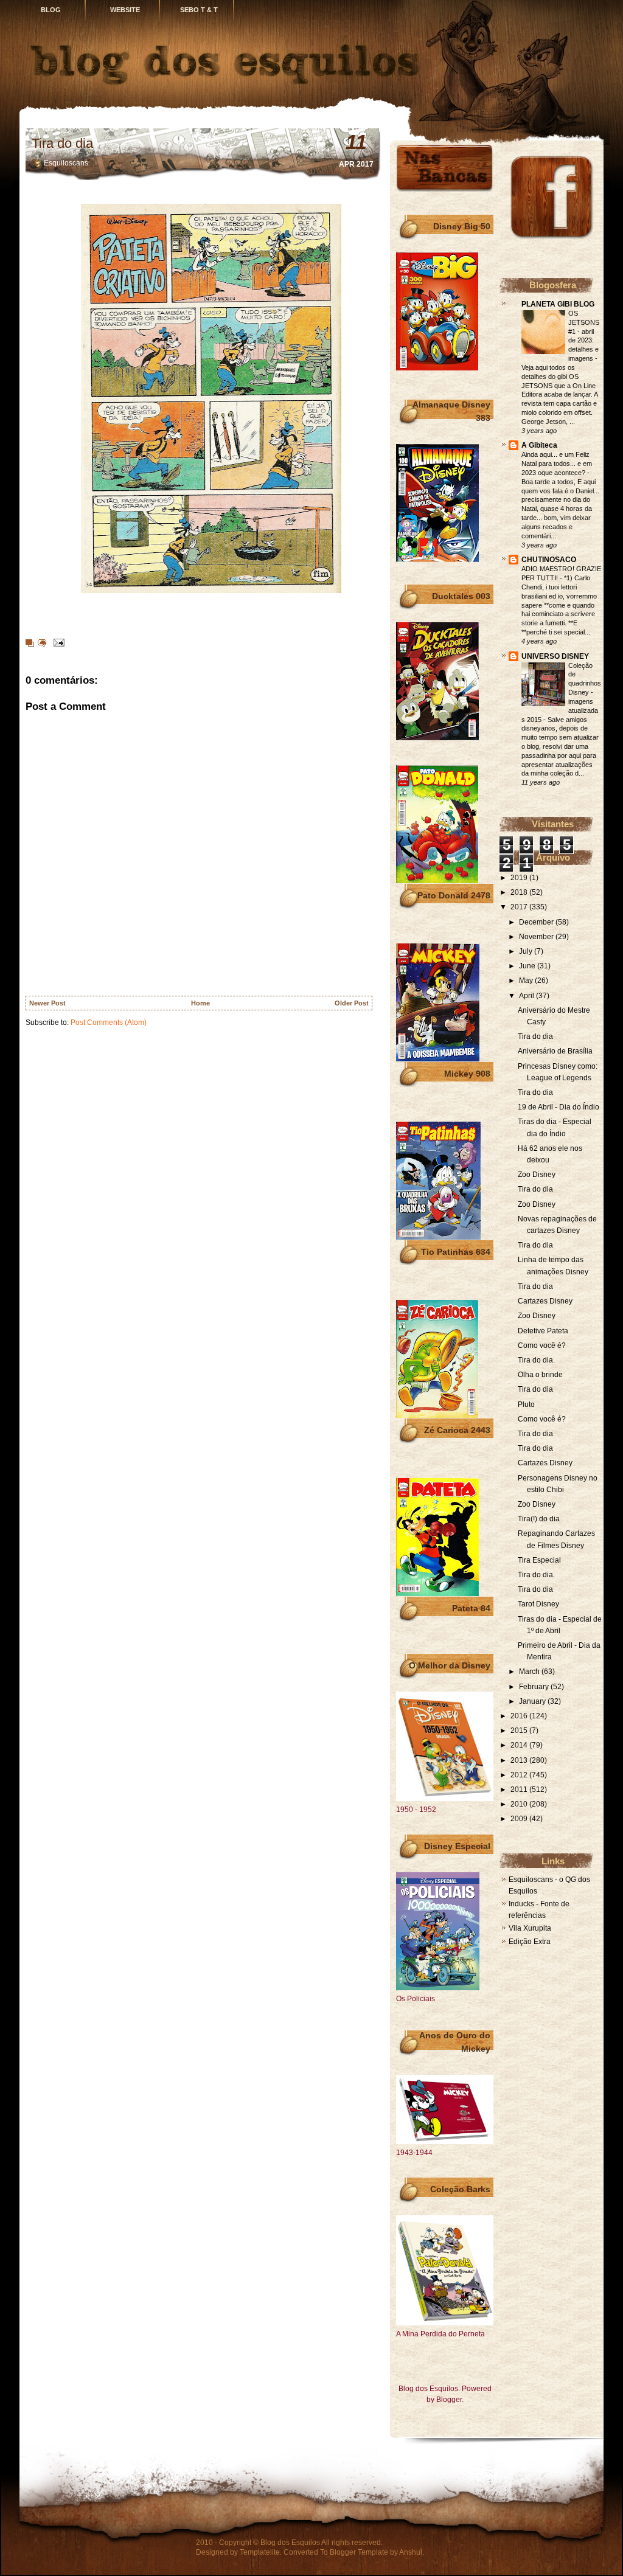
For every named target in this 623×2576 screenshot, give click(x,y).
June (528, 966)
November (537, 937)
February (535, 1687)
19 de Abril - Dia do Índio (559, 1107)
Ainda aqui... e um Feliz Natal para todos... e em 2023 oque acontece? (557, 463)
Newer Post (47, 1003)
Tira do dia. (536, 1360)
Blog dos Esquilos (290, 2543)
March (530, 1672)
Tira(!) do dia (539, 1519)
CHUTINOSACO (549, 560)
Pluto (526, 1404)
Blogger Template (359, 2552)
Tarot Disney (538, 1604)
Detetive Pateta (543, 1331)
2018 (520, 892)
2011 (520, 1790)
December (537, 922)
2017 (520, 907)
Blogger (449, 2400)
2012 (520, 1775)
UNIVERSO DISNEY (555, 656)
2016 (520, 1716)
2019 (520, 878)
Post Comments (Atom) (109, 1022)
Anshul (411, 2552)
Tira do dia (62, 143)
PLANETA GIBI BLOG (558, 304)
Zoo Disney (537, 1175)
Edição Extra (530, 1942)
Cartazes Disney (545, 1301)
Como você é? (542, 1345)
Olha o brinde (540, 1375)
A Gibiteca (539, 445)
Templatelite (260, 2552)
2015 (520, 1731)
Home (200, 1003)
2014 (520, 1745)
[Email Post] (57, 642)
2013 (520, 1760)
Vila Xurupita (530, 1928)
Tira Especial (539, 1560)
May (527, 981)
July (527, 951)
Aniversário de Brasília (555, 1051)
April (527, 996)
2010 (520, 1804)
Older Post (352, 1003)
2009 (520, 1819)
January (533, 1701)
